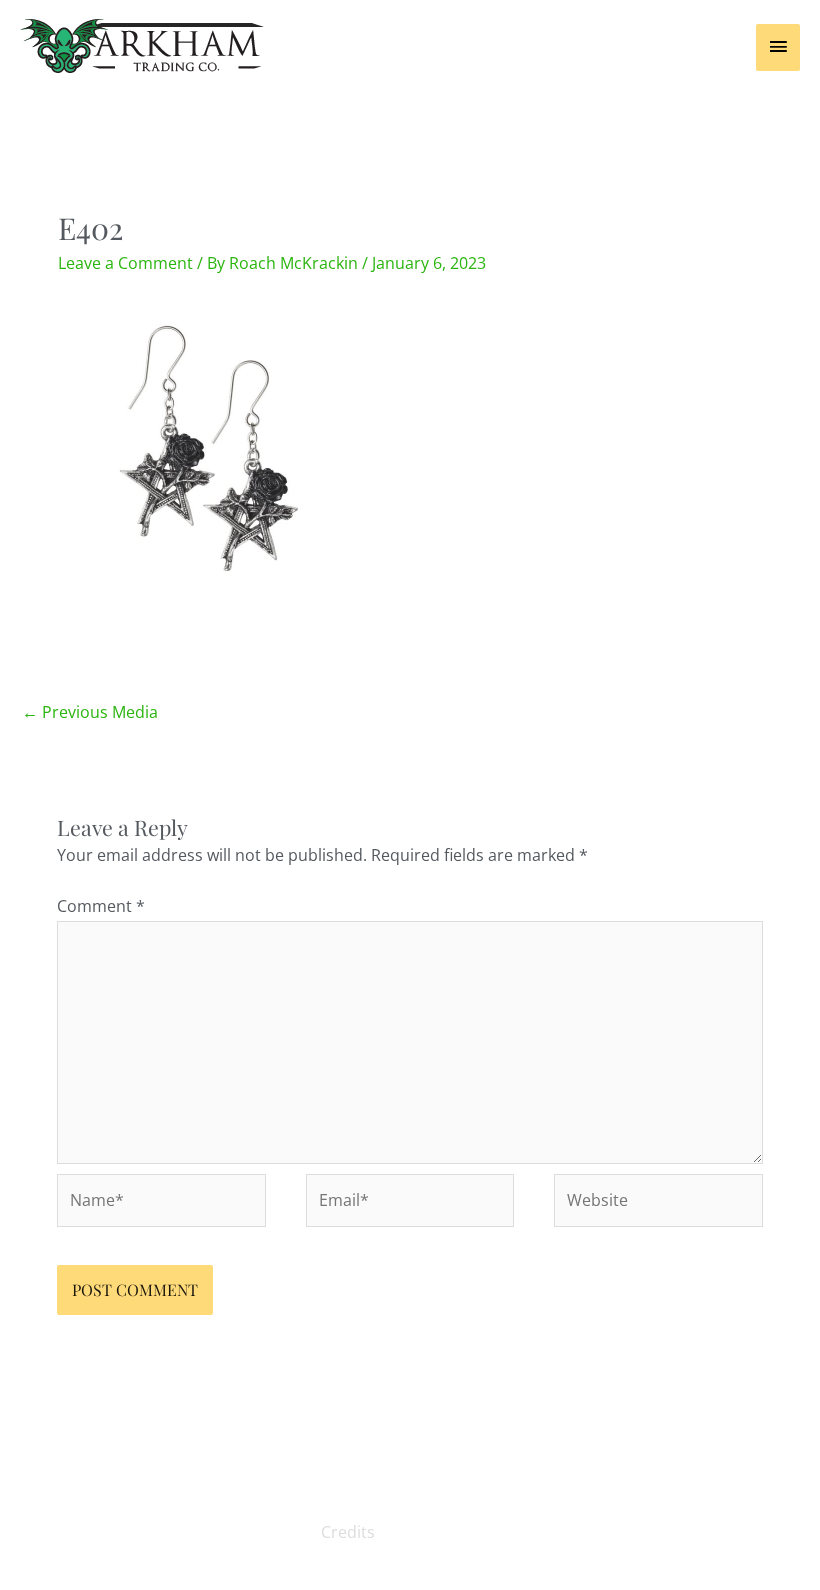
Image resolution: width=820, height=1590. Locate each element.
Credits (348, 1532)
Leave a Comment (125, 263)
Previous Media (90, 712)
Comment (101, 906)
